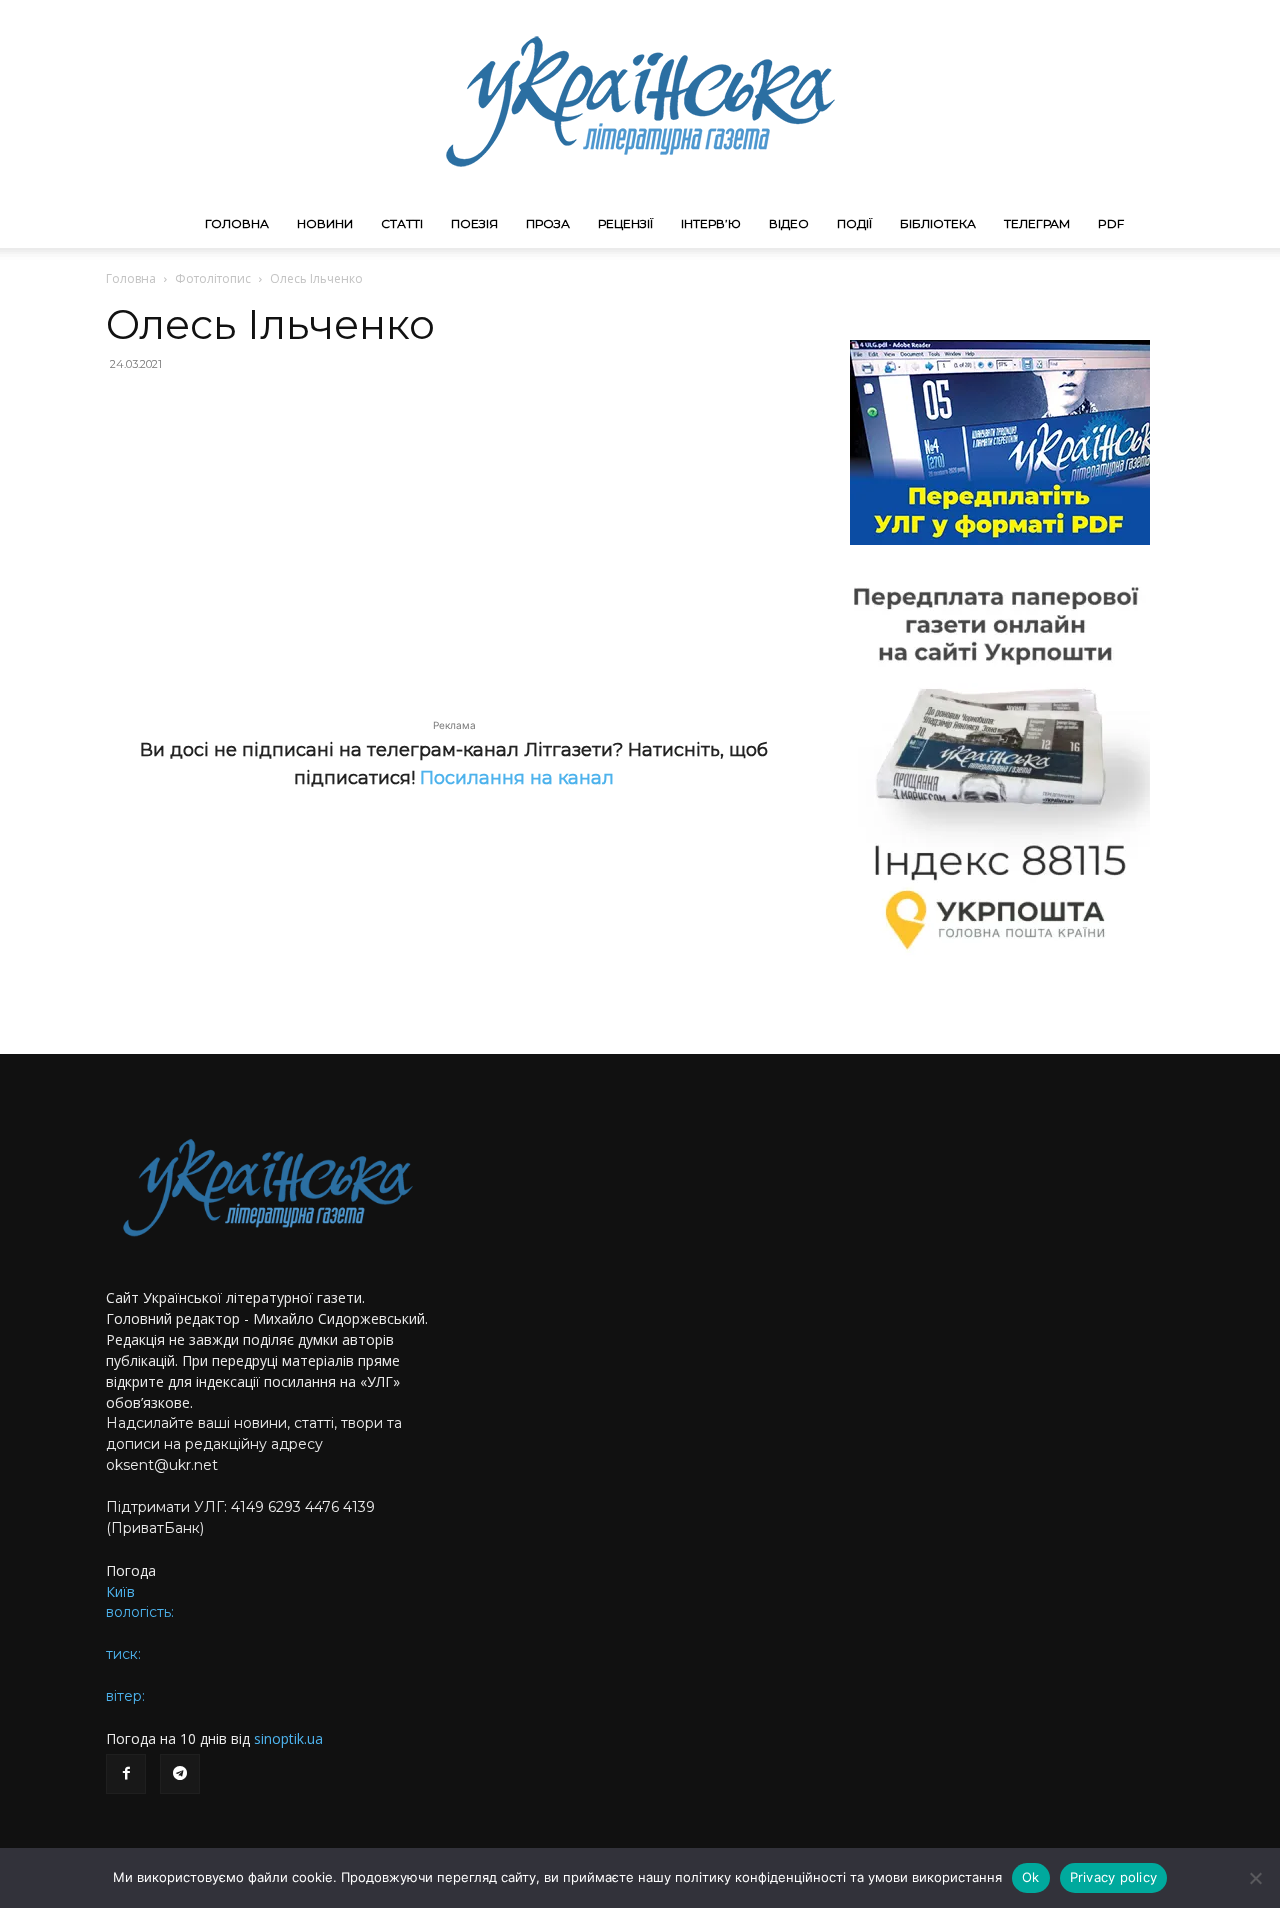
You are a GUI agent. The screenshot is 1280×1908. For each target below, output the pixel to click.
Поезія (474, 223)
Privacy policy (1114, 1877)
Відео (789, 223)
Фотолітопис (213, 278)
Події (854, 223)
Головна (237, 223)
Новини (325, 223)
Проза (548, 223)
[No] (1255, 1878)
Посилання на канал (517, 778)
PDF (1111, 223)
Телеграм (1037, 223)
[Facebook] (126, 1774)
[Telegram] (180, 1774)
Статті (402, 223)
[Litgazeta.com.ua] (640, 100)
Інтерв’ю (711, 223)
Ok (1031, 1877)
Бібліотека (938, 223)
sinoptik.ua (288, 1738)
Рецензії (625, 223)
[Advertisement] (454, 534)
